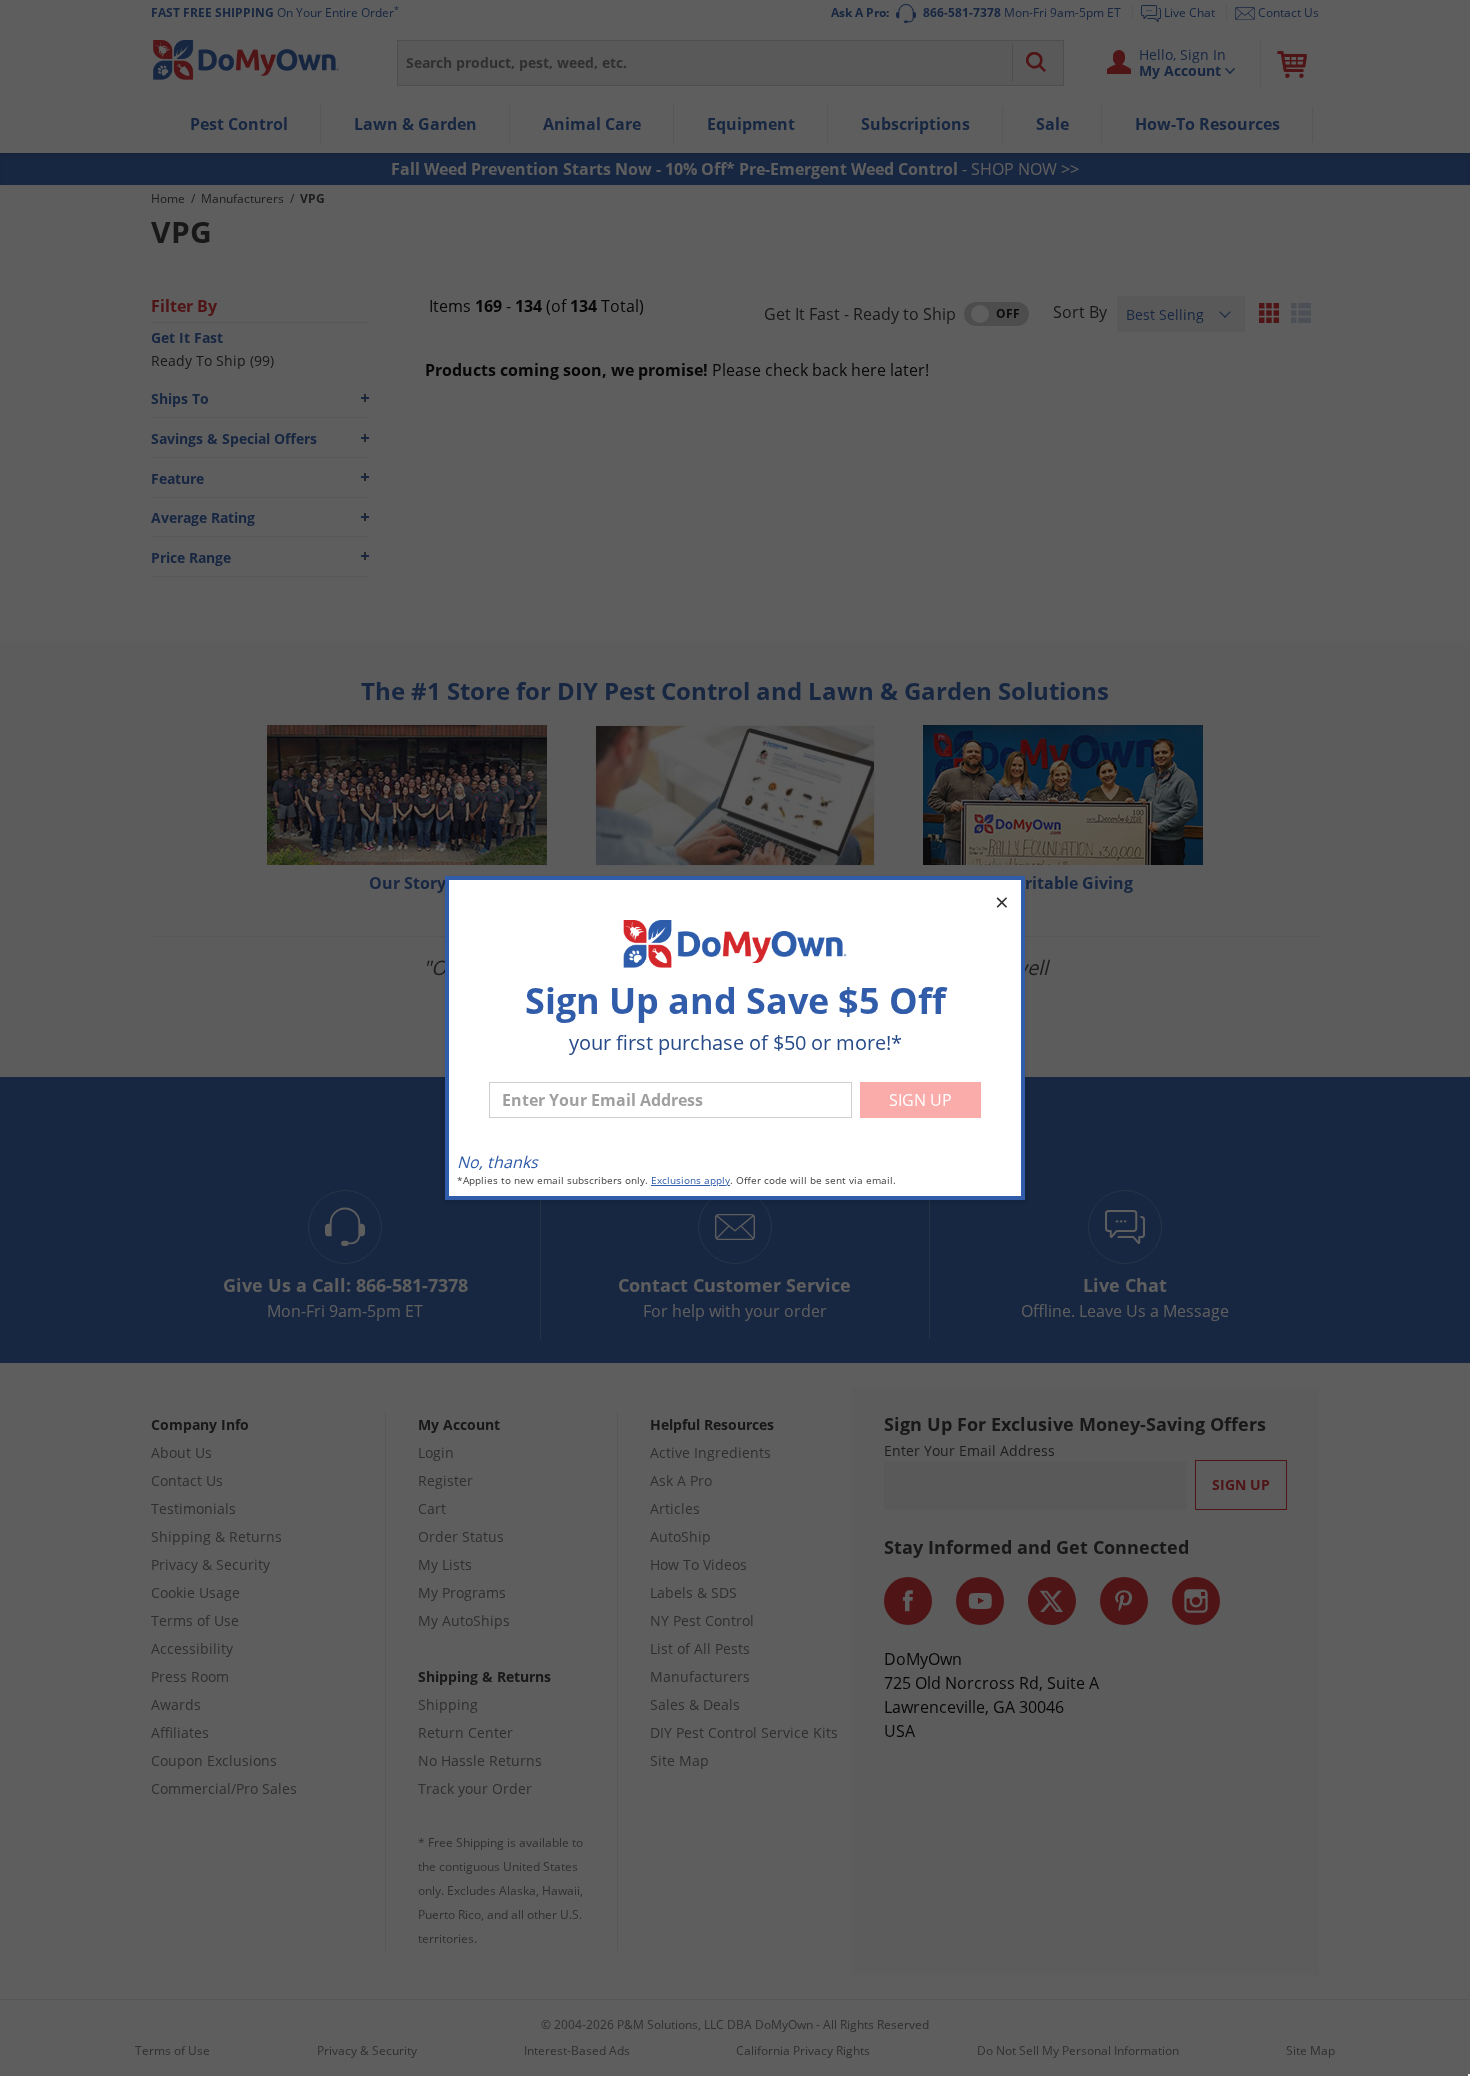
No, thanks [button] (497, 1162)
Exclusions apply (690, 1180)
